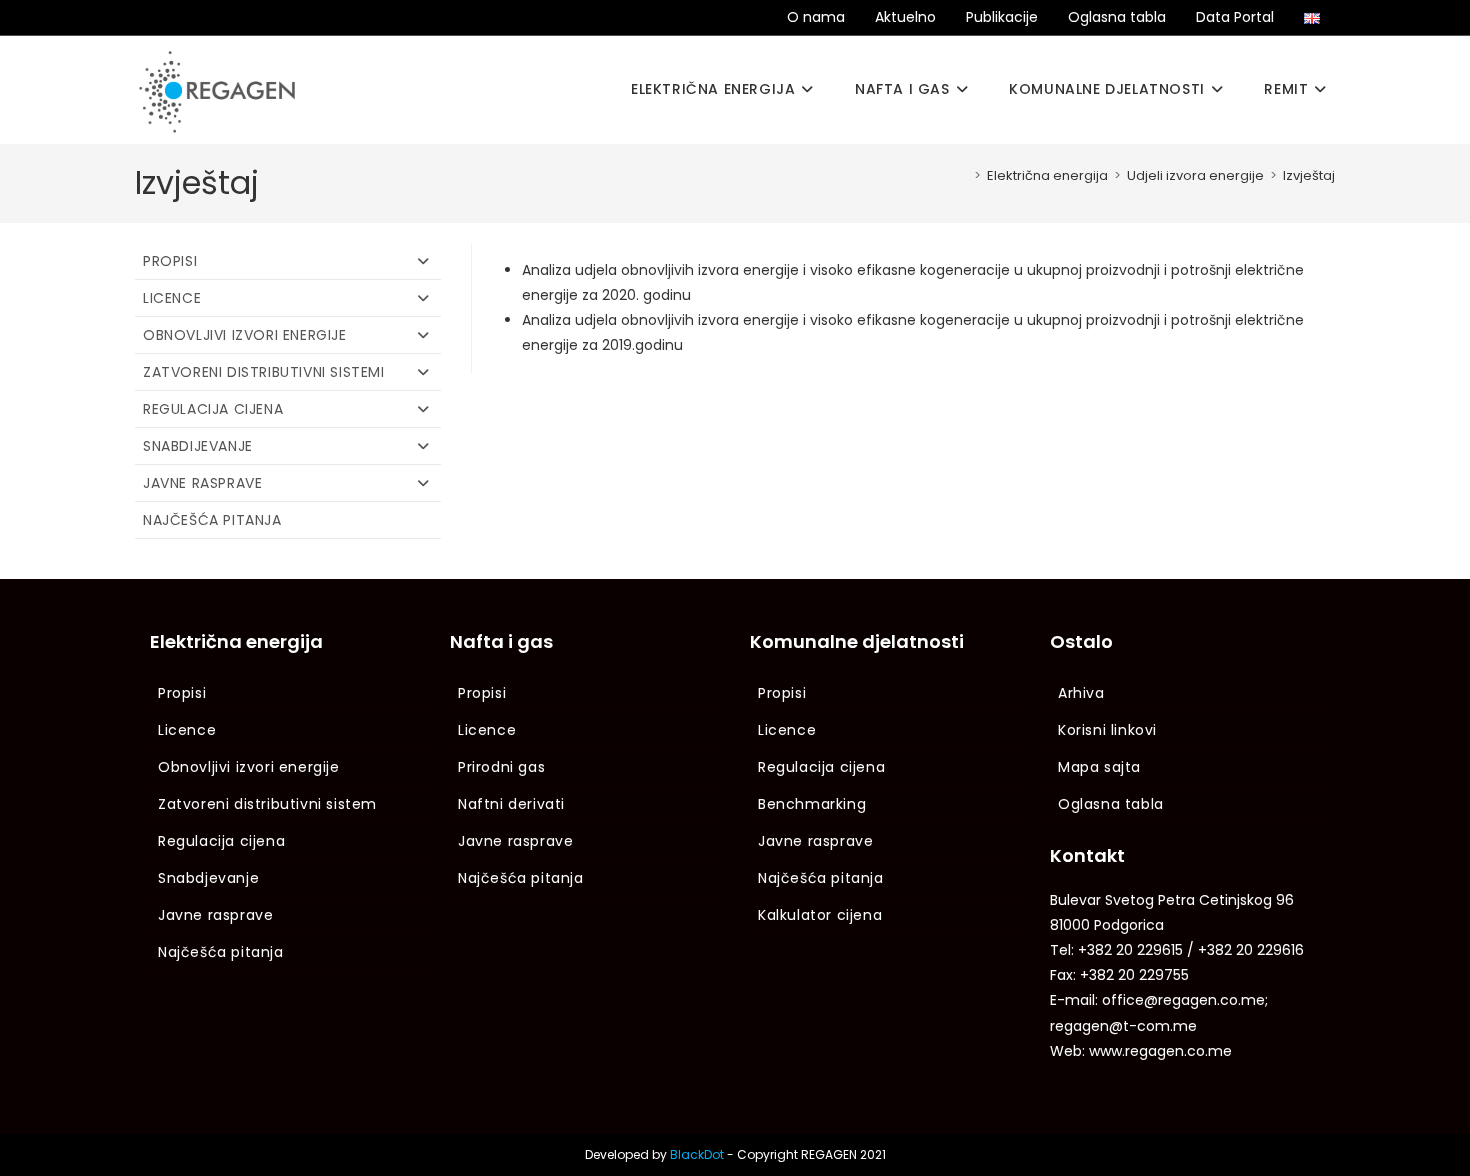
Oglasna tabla (1117, 17)
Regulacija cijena (213, 409)
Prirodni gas (501, 767)
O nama (816, 17)
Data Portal (1235, 17)
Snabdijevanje (198, 446)
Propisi (170, 261)
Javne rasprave (202, 483)
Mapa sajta (1099, 767)
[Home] (963, 175)
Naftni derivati (511, 804)
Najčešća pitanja (212, 520)
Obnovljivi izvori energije (245, 335)
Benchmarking (812, 804)
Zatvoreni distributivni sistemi (264, 372)
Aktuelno (905, 17)
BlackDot (697, 1154)
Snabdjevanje (208, 878)
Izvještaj (1309, 175)
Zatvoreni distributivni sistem (267, 804)
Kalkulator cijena (820, 915)
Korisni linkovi (1107, 730)
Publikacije (1002, 17)
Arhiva (1081, 693)
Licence (172, 298)
